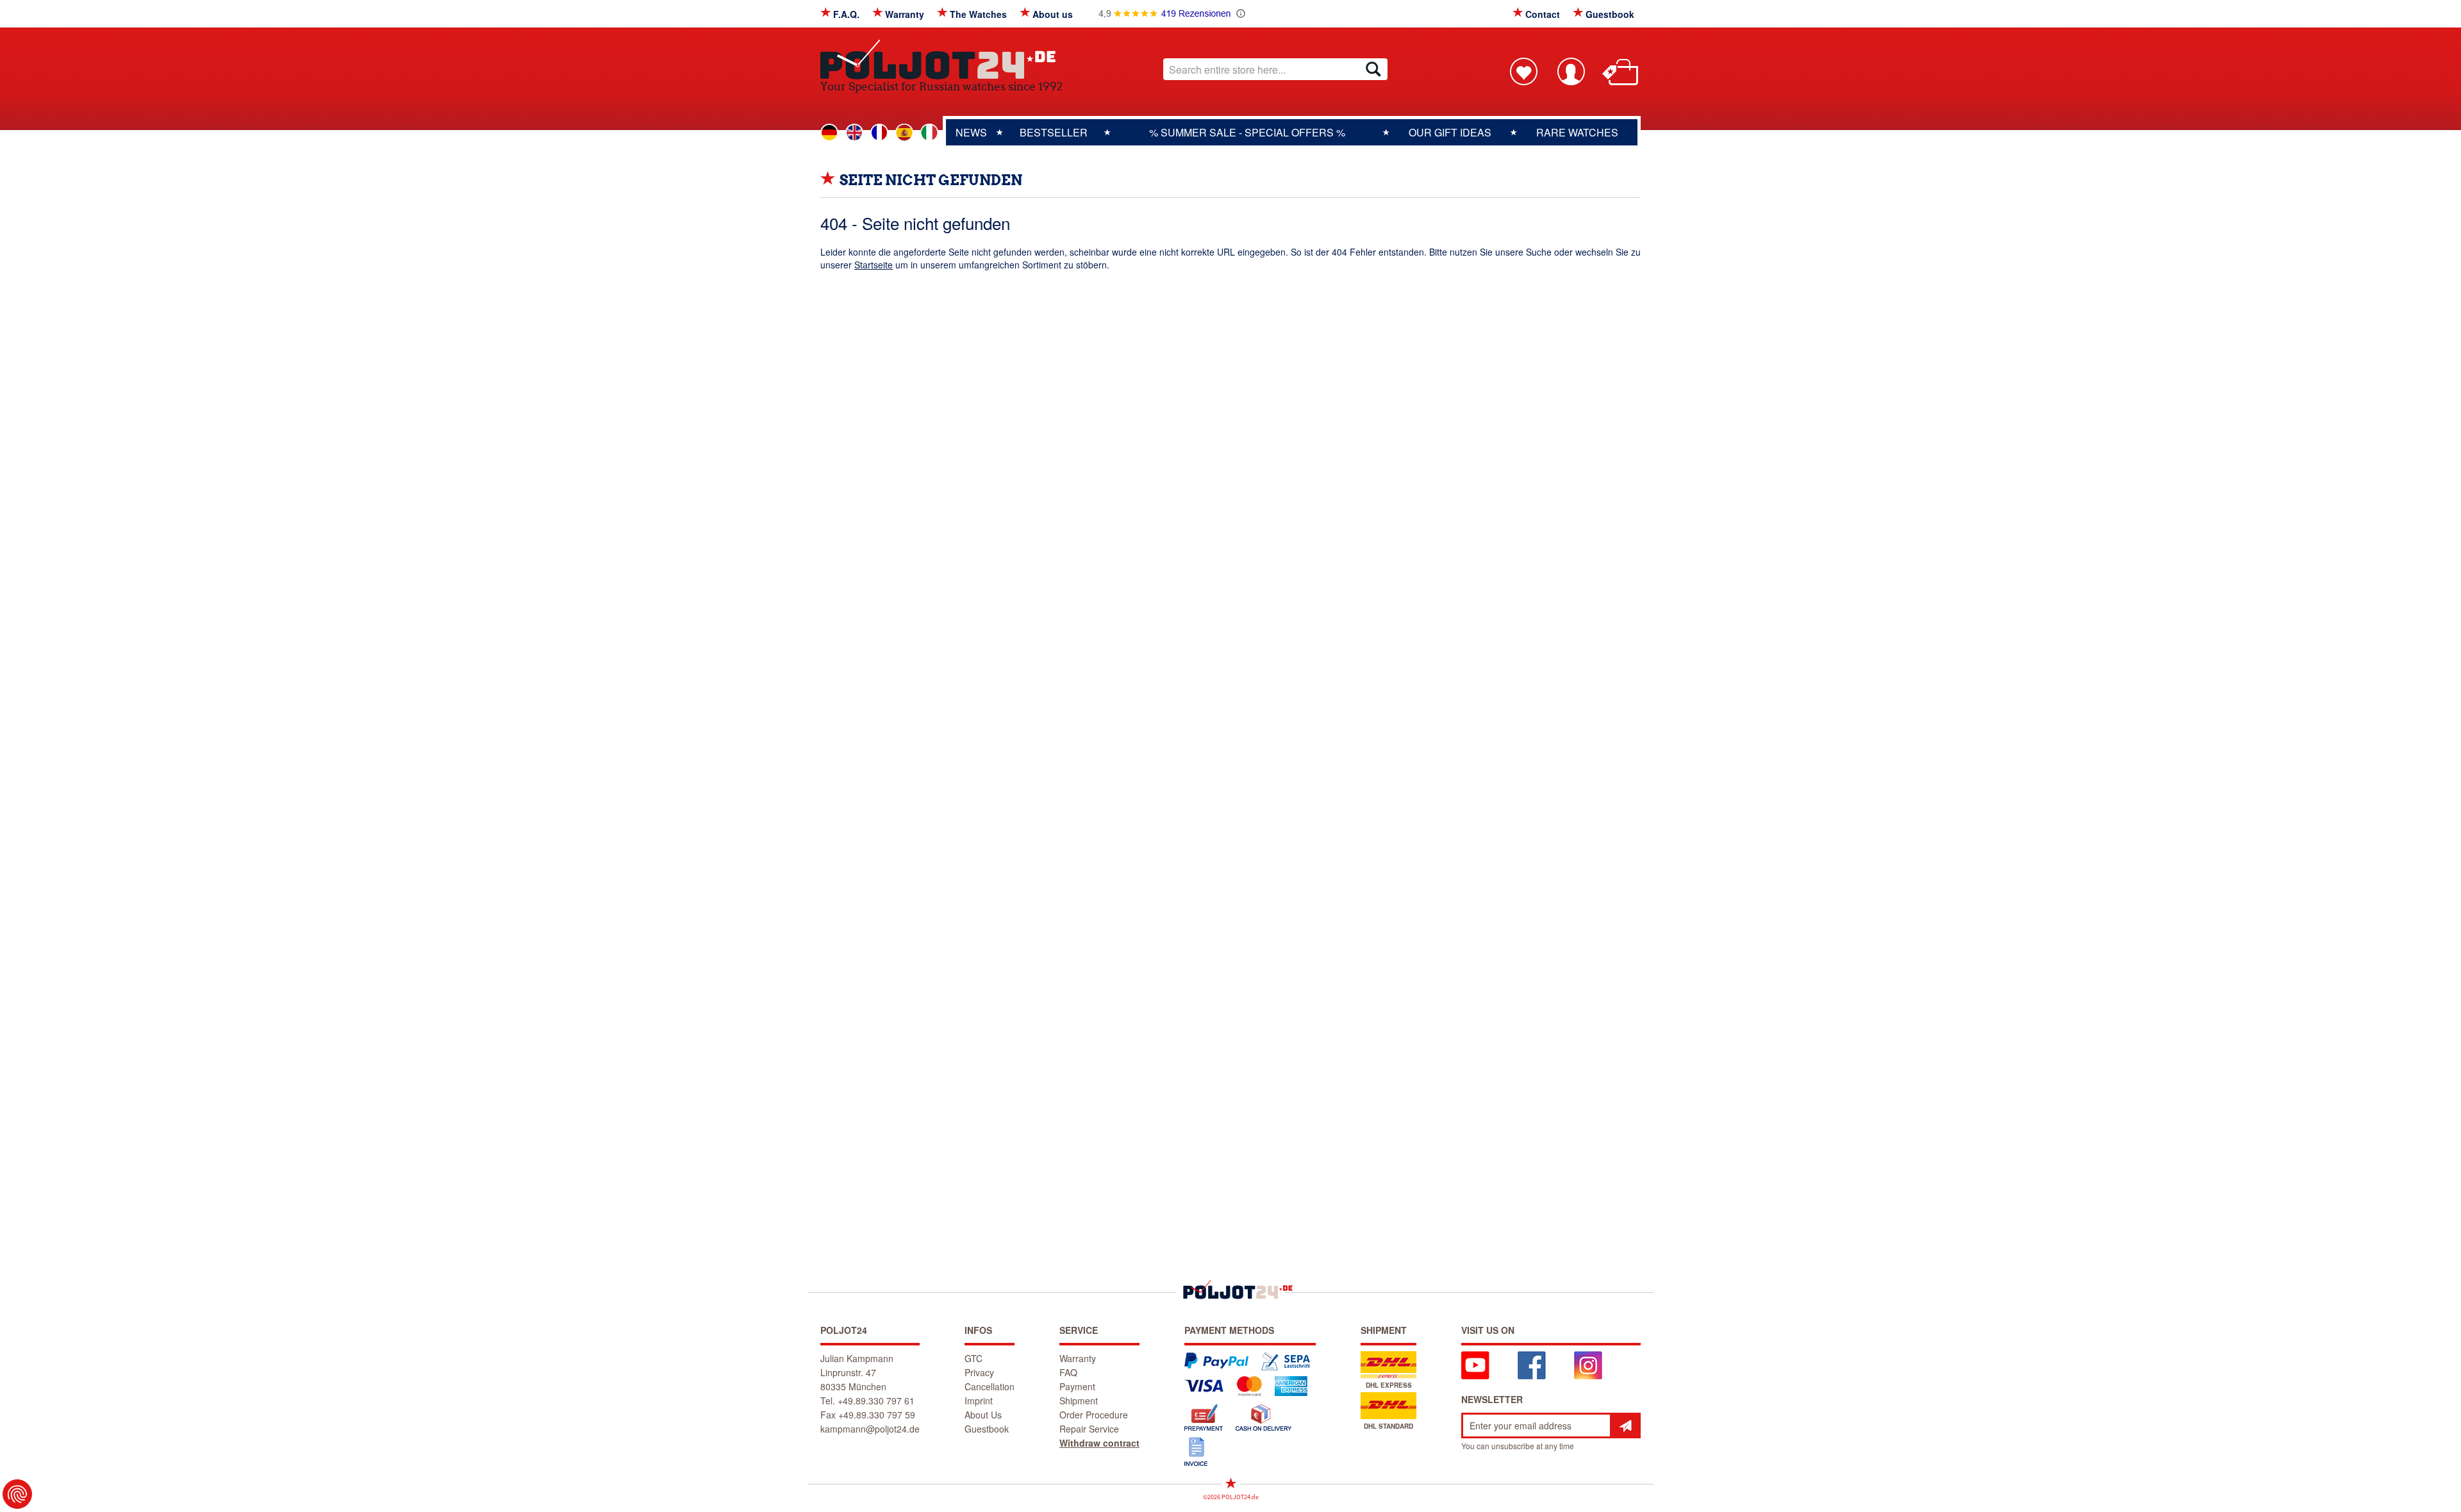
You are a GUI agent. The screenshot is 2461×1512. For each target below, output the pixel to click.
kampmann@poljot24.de (870, 1429)
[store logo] (941, 59)
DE (829, 133)
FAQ (1068, 1372)
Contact (1543, 14)
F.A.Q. (846, 14)
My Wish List (1523, 71)
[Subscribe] (1625, 1426)
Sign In (1571, 71)
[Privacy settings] (17, 1494)
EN (854, 133)
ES (904, 133)
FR (879, 133)
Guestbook (1610, 14)
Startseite (874, 265)
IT (929, 133)
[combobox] (1275, 69)
